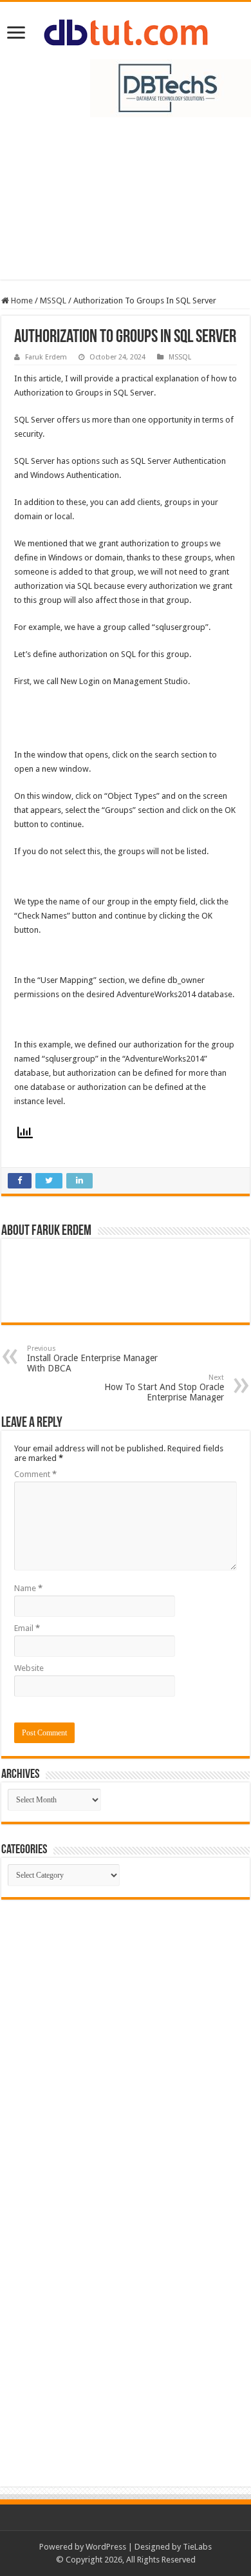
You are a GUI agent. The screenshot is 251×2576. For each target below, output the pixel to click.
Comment (35, 1474)
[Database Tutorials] (126, 30)
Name (28, 1588)
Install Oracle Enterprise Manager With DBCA (92, 1359)
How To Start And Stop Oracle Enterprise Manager (164, 1388)
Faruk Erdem (46, 357)
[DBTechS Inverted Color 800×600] (171, 87)
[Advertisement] (126, 205)
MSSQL (53, 301)
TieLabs (197, 2547)
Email (27, 1628)
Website (29, 1668)
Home (21, 301)
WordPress (106, 2547)
